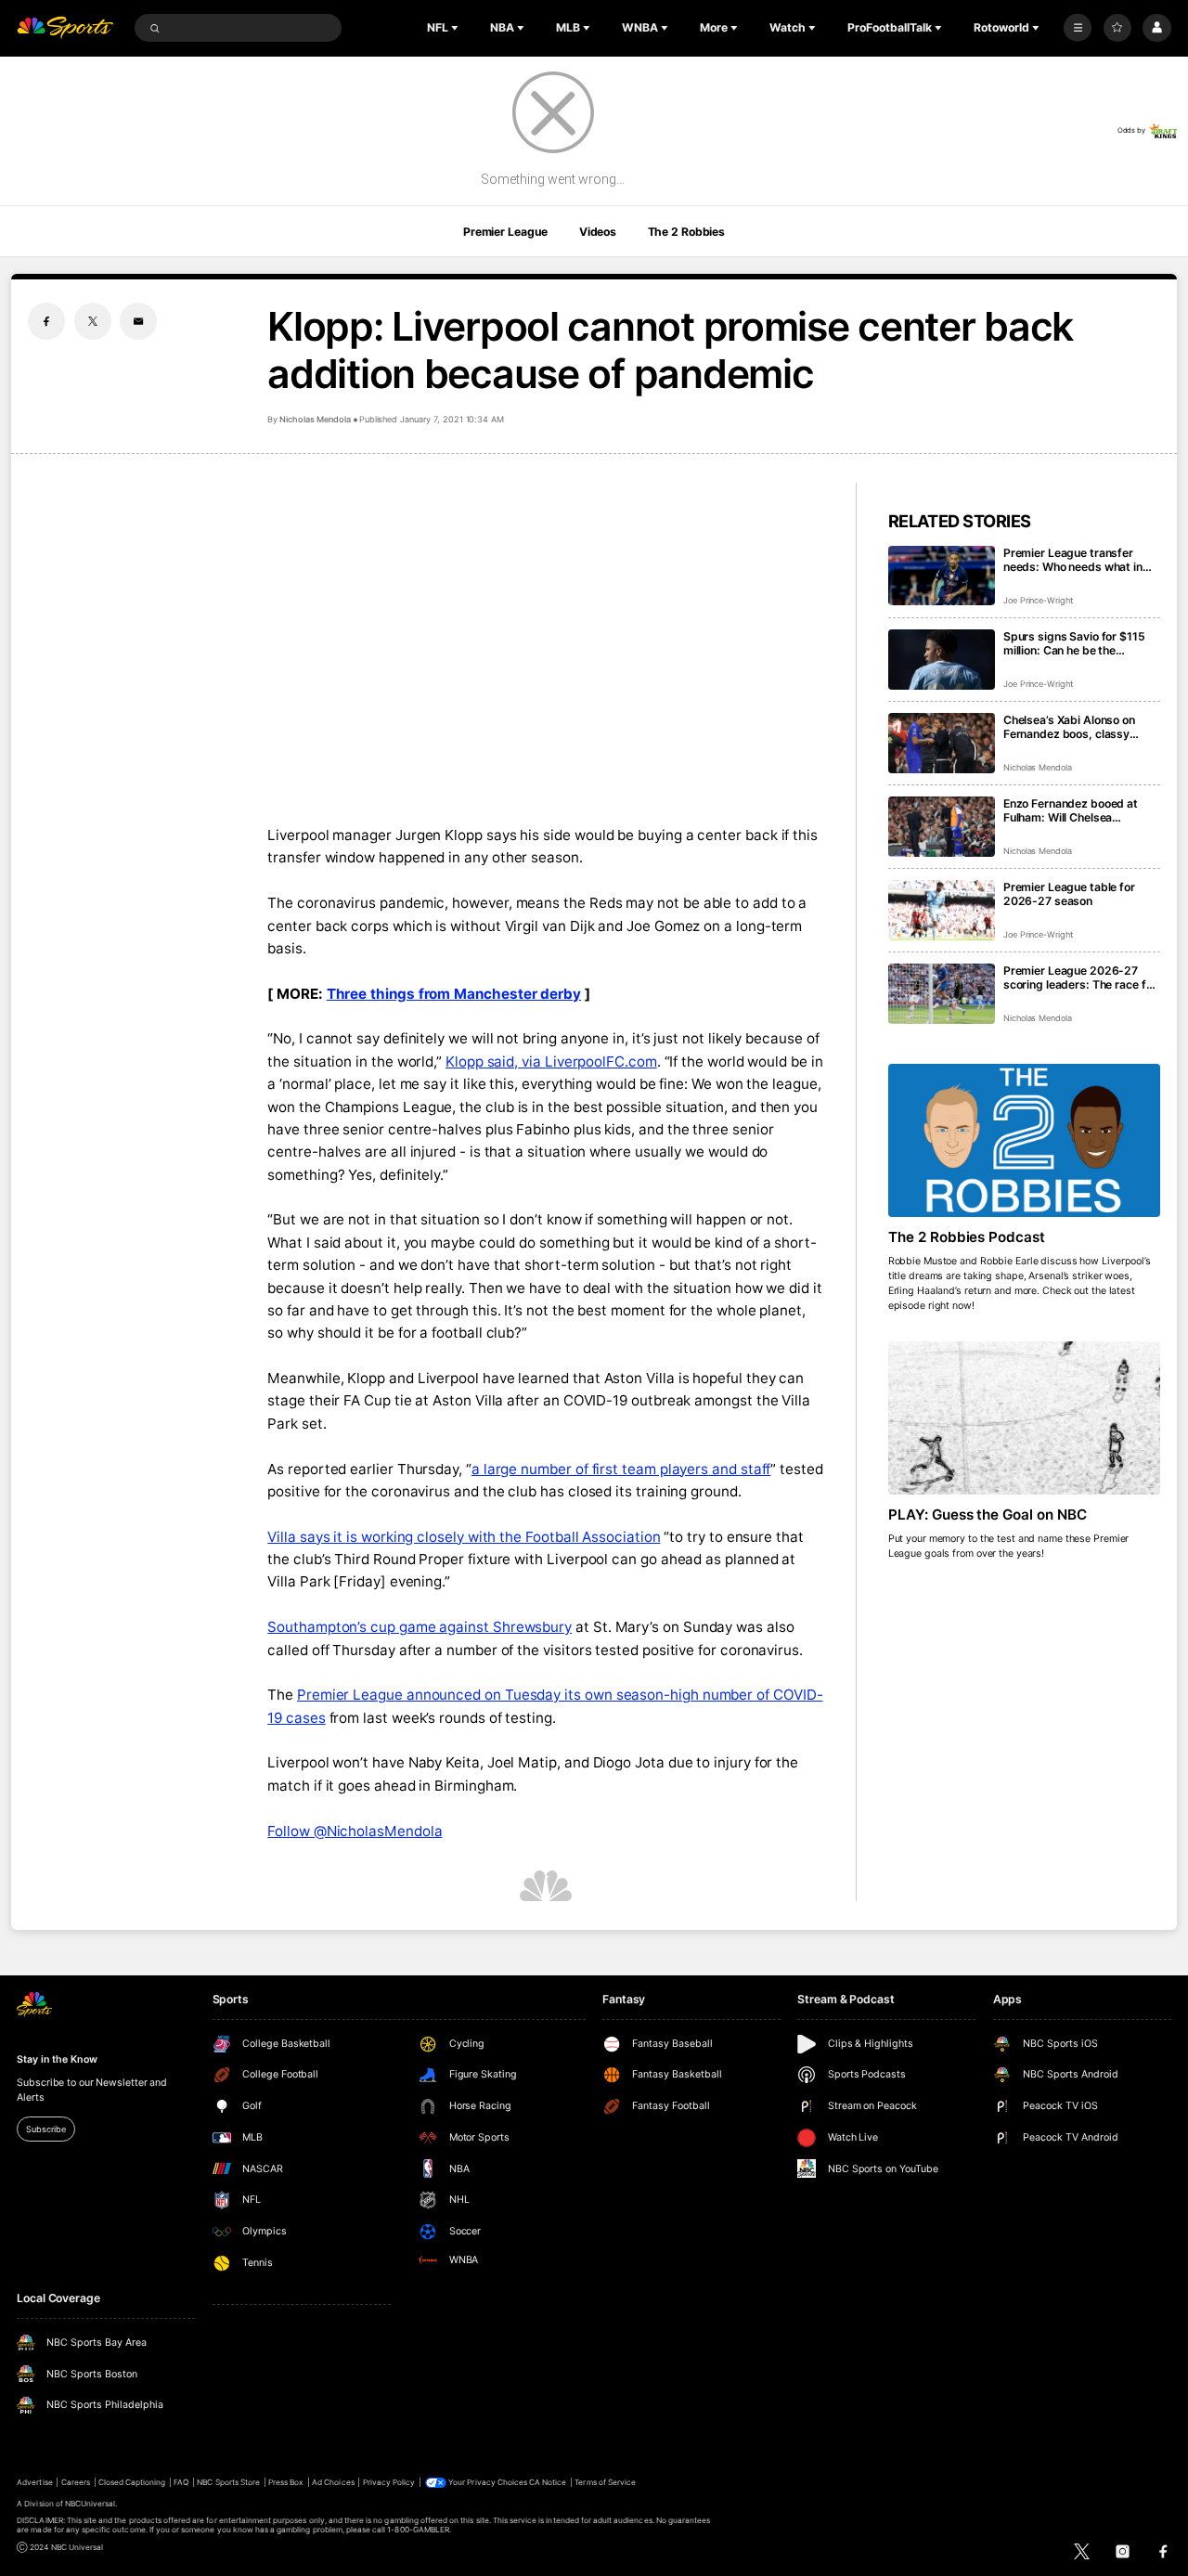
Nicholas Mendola (315, 419)
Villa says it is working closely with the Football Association (464, 1537)
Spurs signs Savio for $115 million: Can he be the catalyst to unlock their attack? (1074, 643)
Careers (76, 2482)
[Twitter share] (93, 321)
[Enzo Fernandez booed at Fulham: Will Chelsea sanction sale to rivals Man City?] (942, 827)
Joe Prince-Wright (1038, 600)
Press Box (286, 2482)
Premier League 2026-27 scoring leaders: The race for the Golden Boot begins (1080, 977)
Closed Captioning (132, 2482)
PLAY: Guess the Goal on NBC (988, 1515)
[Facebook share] (46, 321)
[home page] (65, 28)
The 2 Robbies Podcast (967, 1237)
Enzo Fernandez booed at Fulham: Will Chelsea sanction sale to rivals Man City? (1074, 810)
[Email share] (138, 321)
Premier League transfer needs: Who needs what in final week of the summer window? (1073, 560)
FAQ (181, 2482)
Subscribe (45, 2129)
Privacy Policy (389, 2482)
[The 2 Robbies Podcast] (1024, 1140)
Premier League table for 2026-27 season (1069, 894)
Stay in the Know (57, 2059)
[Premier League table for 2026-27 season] (942, 910)
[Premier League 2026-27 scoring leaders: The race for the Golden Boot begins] (942, 994)
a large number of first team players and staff (621, 1469)
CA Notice (548, 2482)
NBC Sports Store (228, 2482)
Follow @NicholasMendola (355, 1831)
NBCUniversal (90, 2504)
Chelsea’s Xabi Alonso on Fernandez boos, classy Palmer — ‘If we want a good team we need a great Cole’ (1078, 727)
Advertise (34, 2482)
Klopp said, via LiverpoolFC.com (551, 1061)
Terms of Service (605, 2482)
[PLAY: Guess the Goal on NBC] (1024, 1418)
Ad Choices (333, 2482)
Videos (598, 232)
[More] (1078, 28)
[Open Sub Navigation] (457, 28)
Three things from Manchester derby (454, 994)
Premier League (505, 232)
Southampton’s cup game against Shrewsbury (420, 1627)
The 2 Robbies (686, 232)
